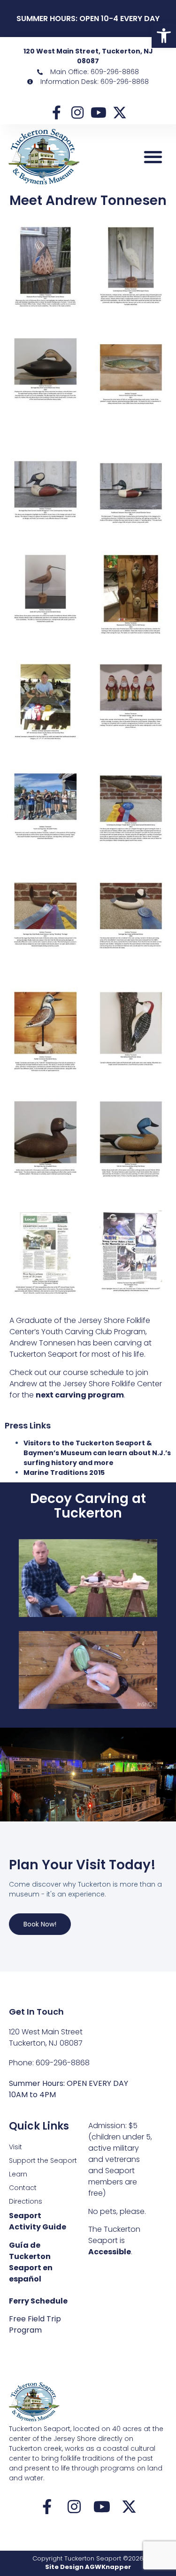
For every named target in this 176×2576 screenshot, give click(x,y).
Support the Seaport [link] (43, 2161)
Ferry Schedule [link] (38, 2301)
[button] (153, 157)
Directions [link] (26, 2201)
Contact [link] (23, 2188)
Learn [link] (18, 2174)
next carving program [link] (80, 1395)
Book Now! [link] (40, 1924)
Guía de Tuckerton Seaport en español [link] (31, 2262)
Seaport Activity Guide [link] (38, 2221)
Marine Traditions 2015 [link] (64, 1473)
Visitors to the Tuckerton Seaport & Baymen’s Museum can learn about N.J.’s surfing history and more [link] (97, 1453)
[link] (164, 36)
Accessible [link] (110, 2252)
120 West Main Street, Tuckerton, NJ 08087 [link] (88, 56)
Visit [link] (15, 2147)
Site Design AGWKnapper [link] (88, 2567)
